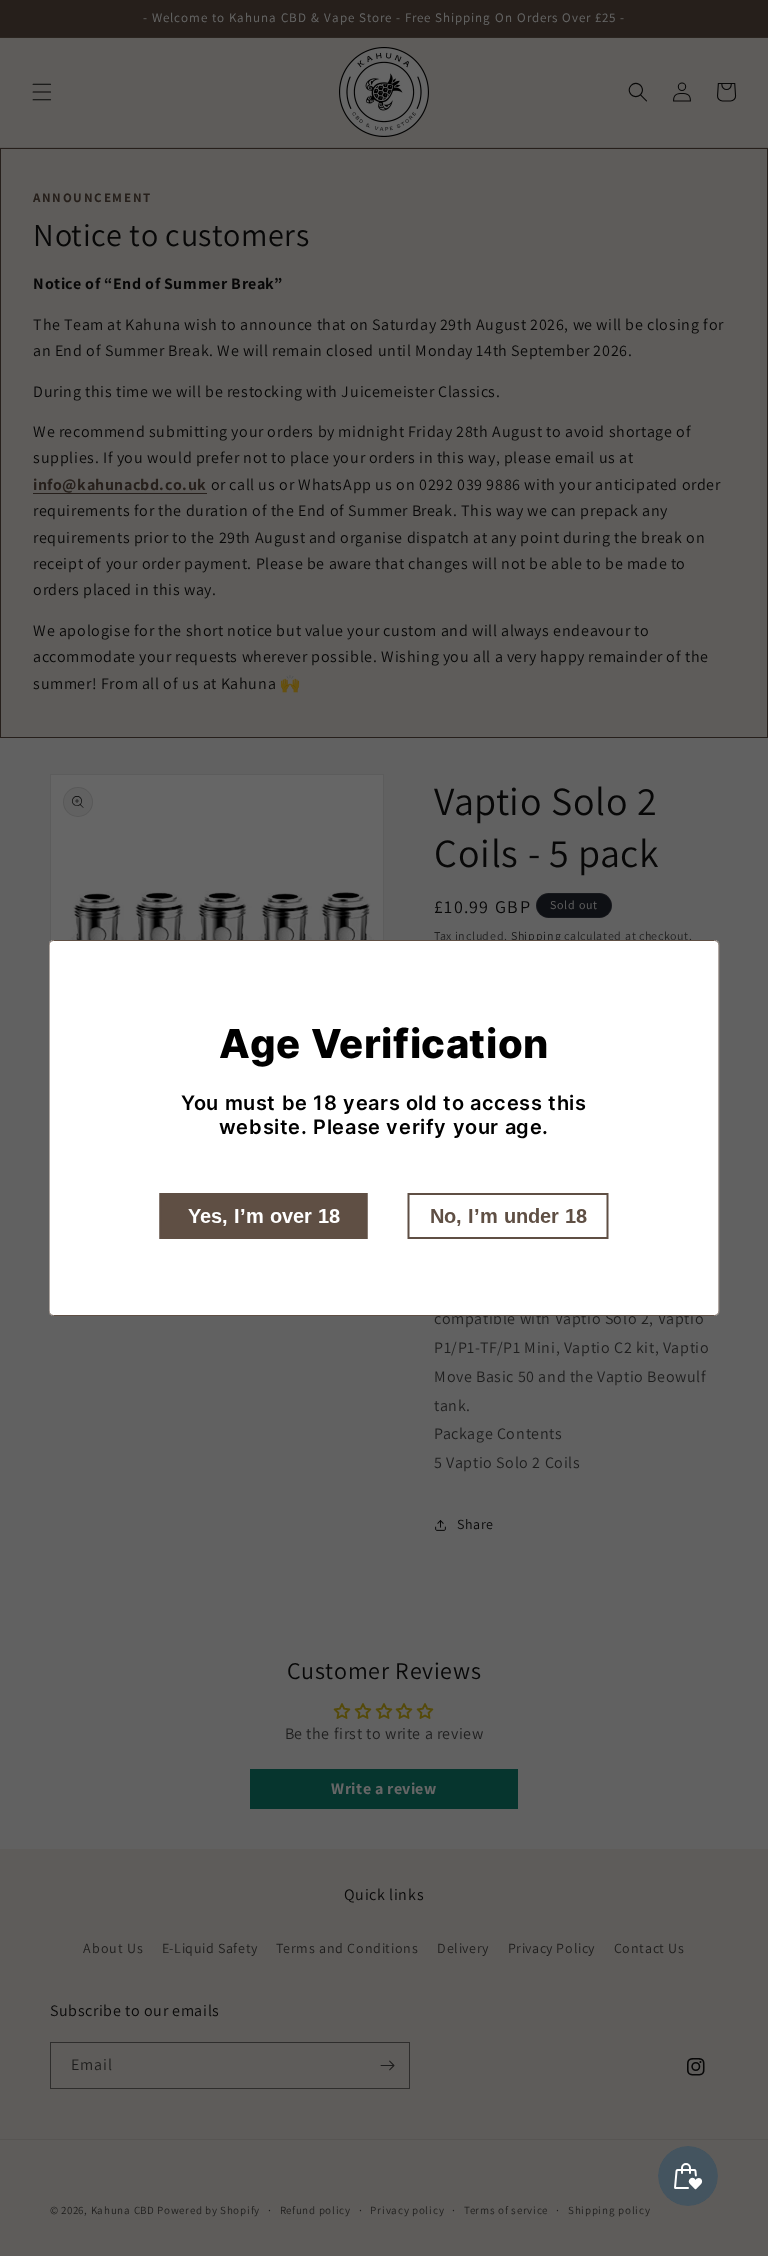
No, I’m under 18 (508, 1216)
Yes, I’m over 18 (264, 1216)
